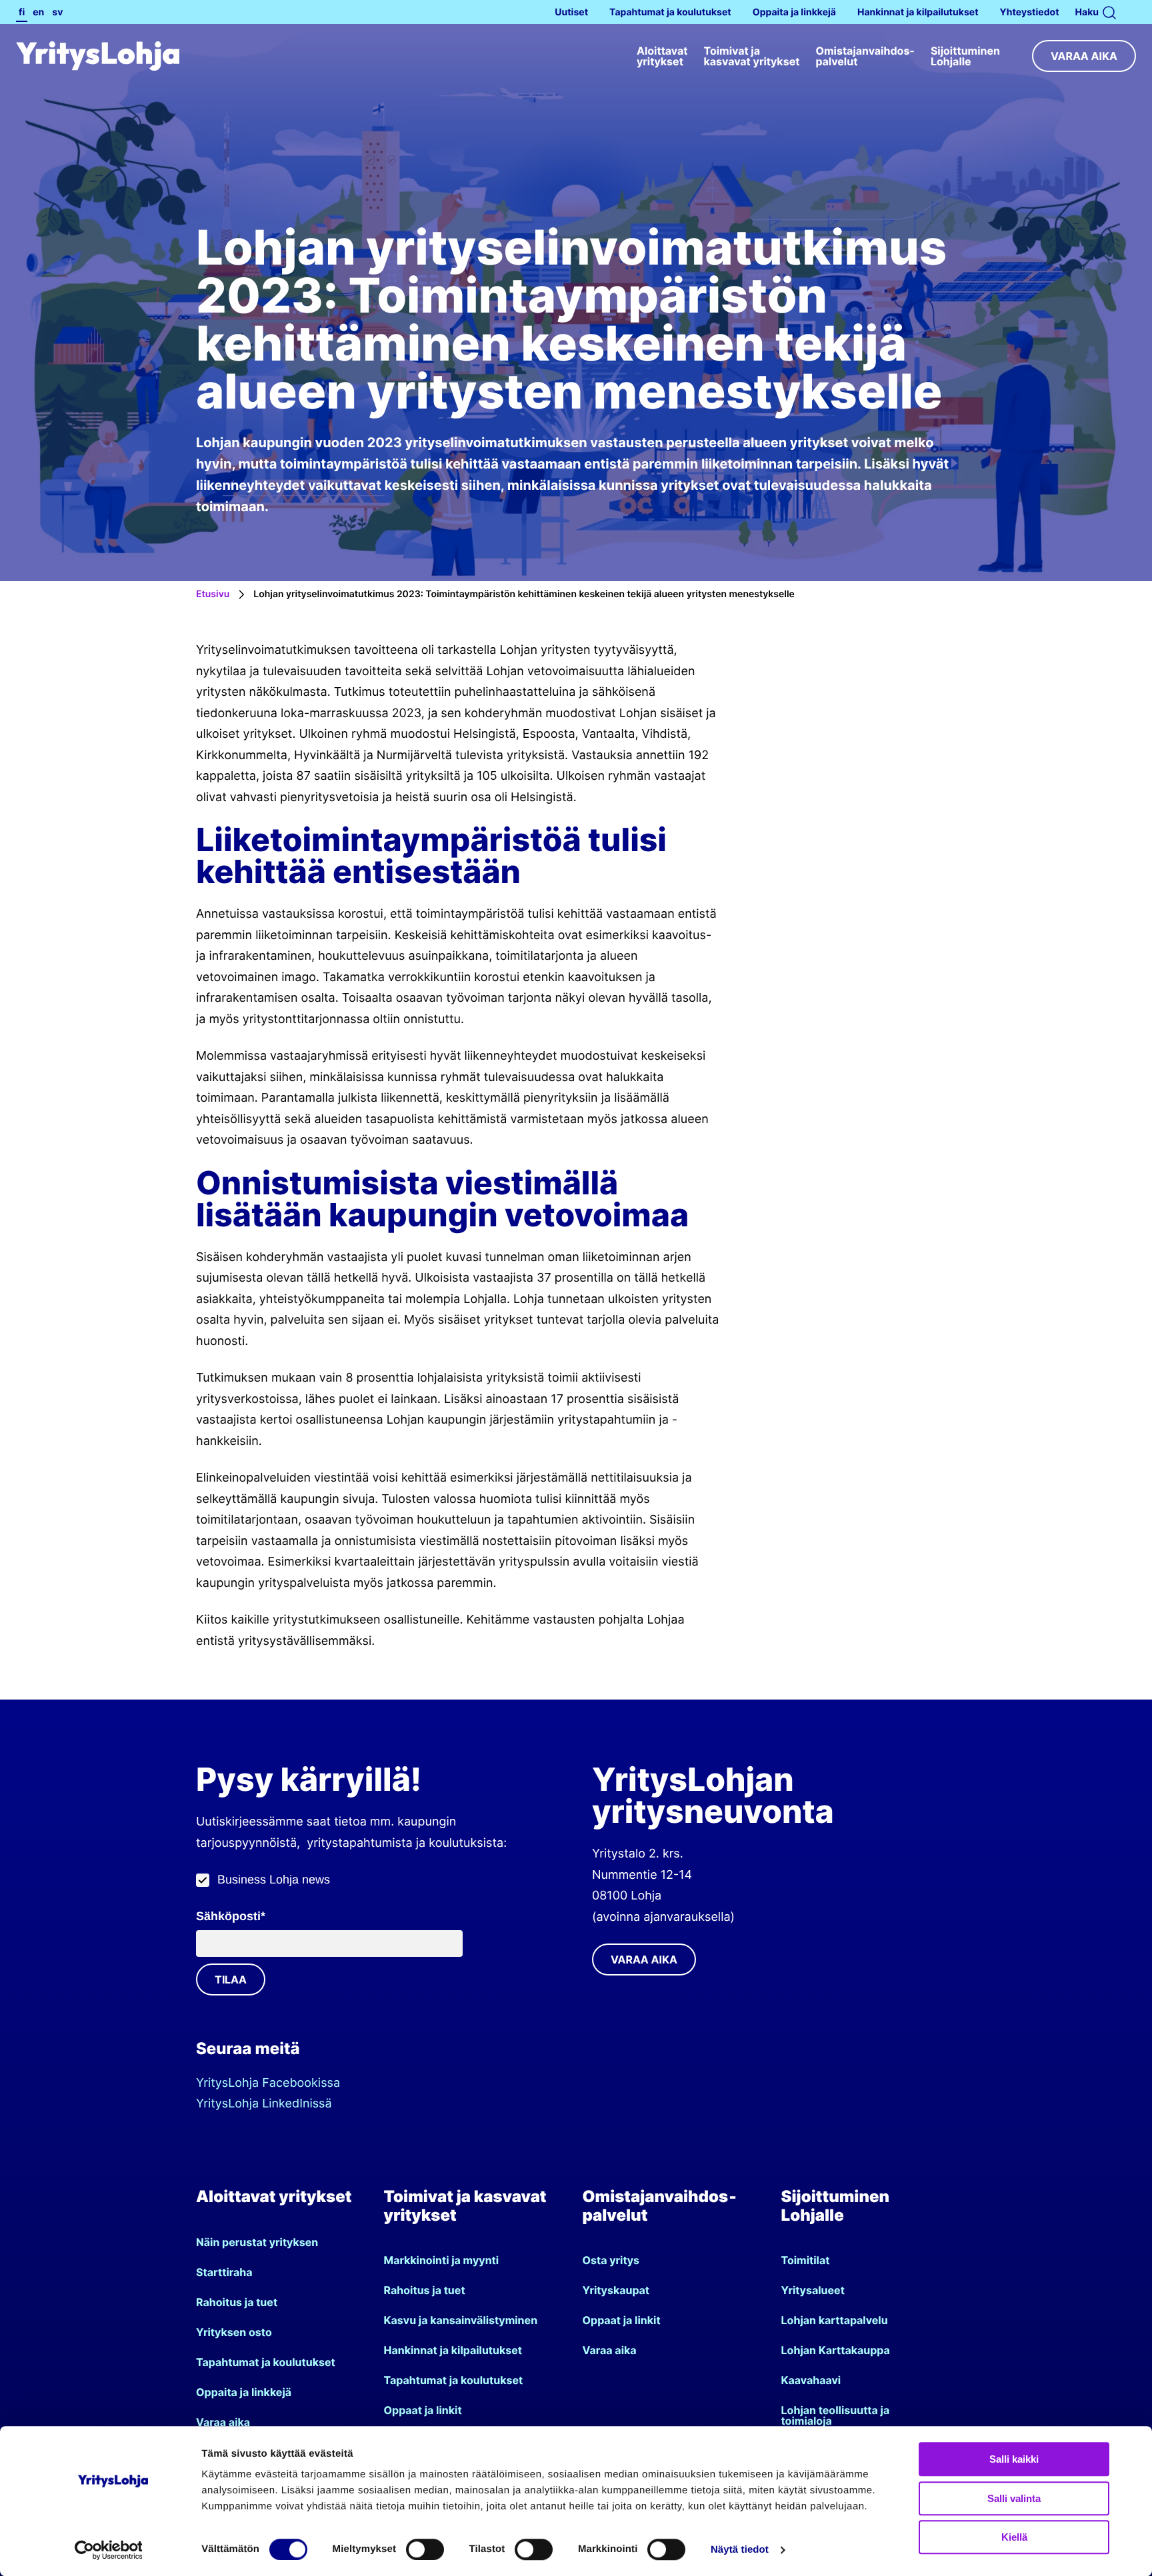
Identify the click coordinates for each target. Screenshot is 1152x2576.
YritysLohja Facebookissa (268, 2083)
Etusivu (213, 594)
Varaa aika (1084, 56)
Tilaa (231, 1979)
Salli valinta (1014, 2498)
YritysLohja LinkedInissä (264, 2104)
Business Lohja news (274, 1880)
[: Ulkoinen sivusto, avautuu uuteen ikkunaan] (113, 2550)
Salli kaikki (1014, 2459)
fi (22, 12)
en (38, 12)
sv (57, 12)
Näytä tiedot (740, 2550)
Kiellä (1014, 2537)
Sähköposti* (231, 1916)
